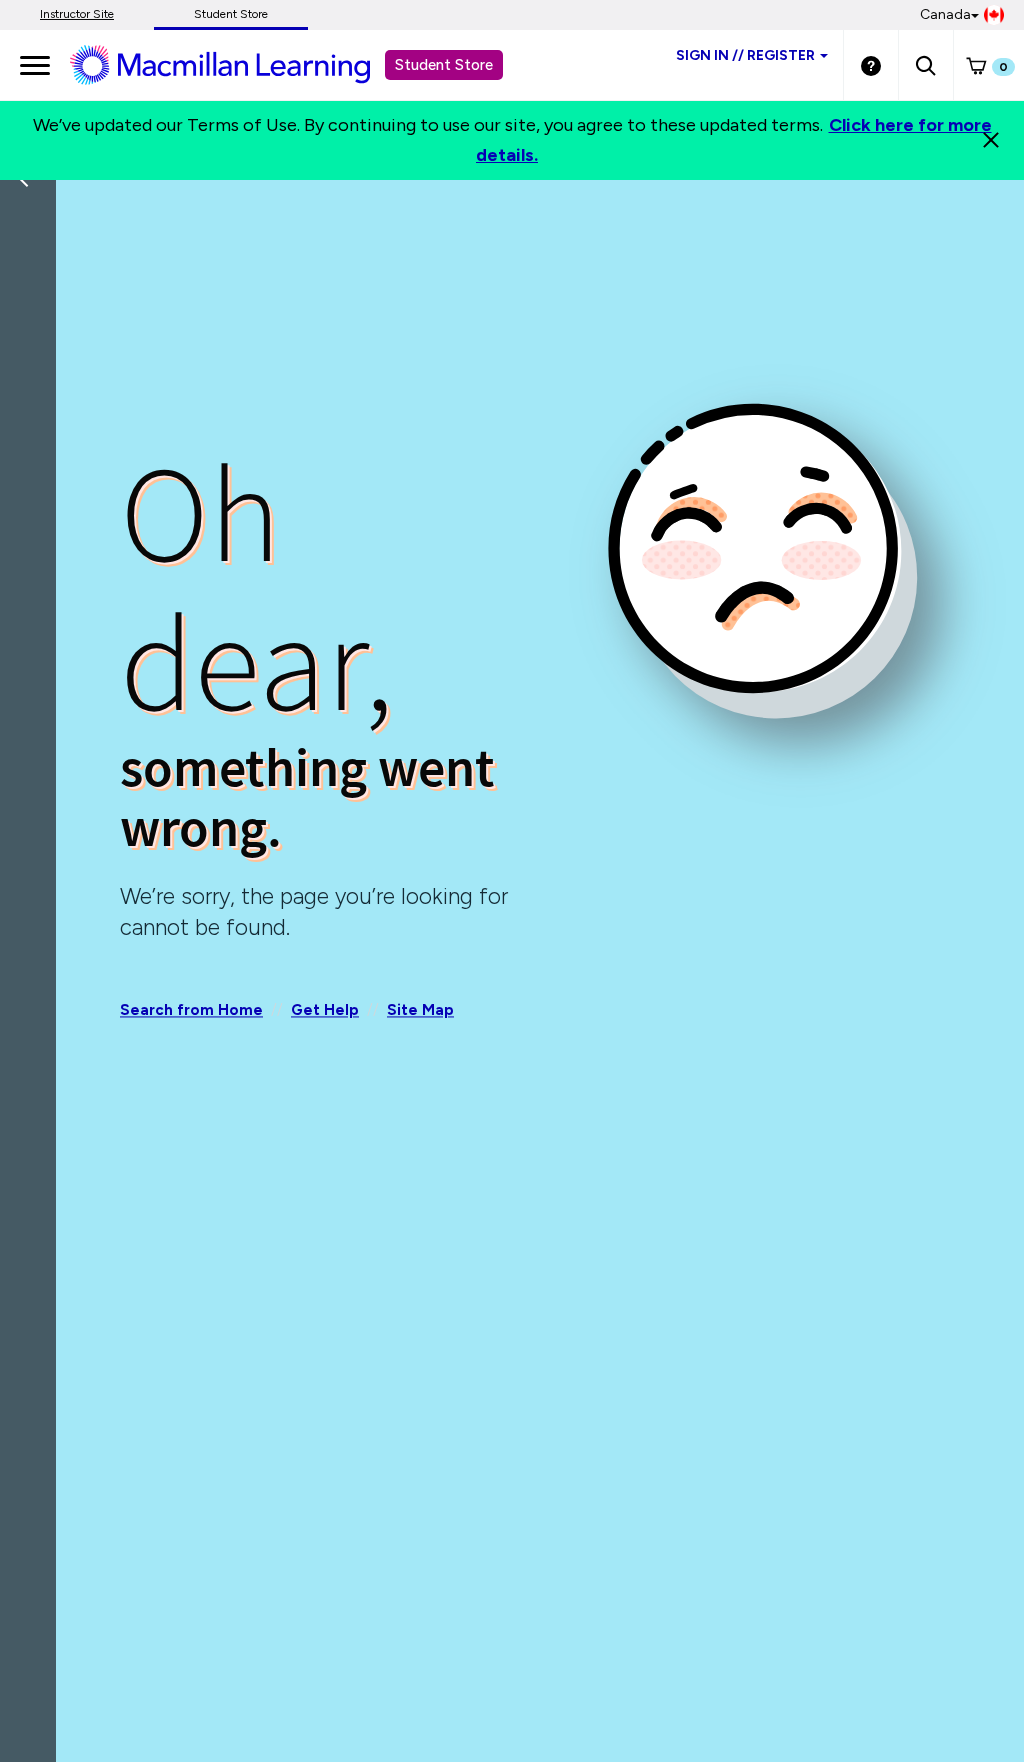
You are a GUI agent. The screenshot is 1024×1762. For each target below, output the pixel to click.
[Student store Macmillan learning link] (235, 64)
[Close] (991, 140)
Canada (945, 14)
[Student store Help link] (871, 65)
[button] (925, 65)
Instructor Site (77, 14)
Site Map (420, 1010)
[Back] (33, 310)
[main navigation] (35, 65)
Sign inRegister (745, 55)
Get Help (325, 1010)
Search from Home (191, 1010)
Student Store (231, 14)
